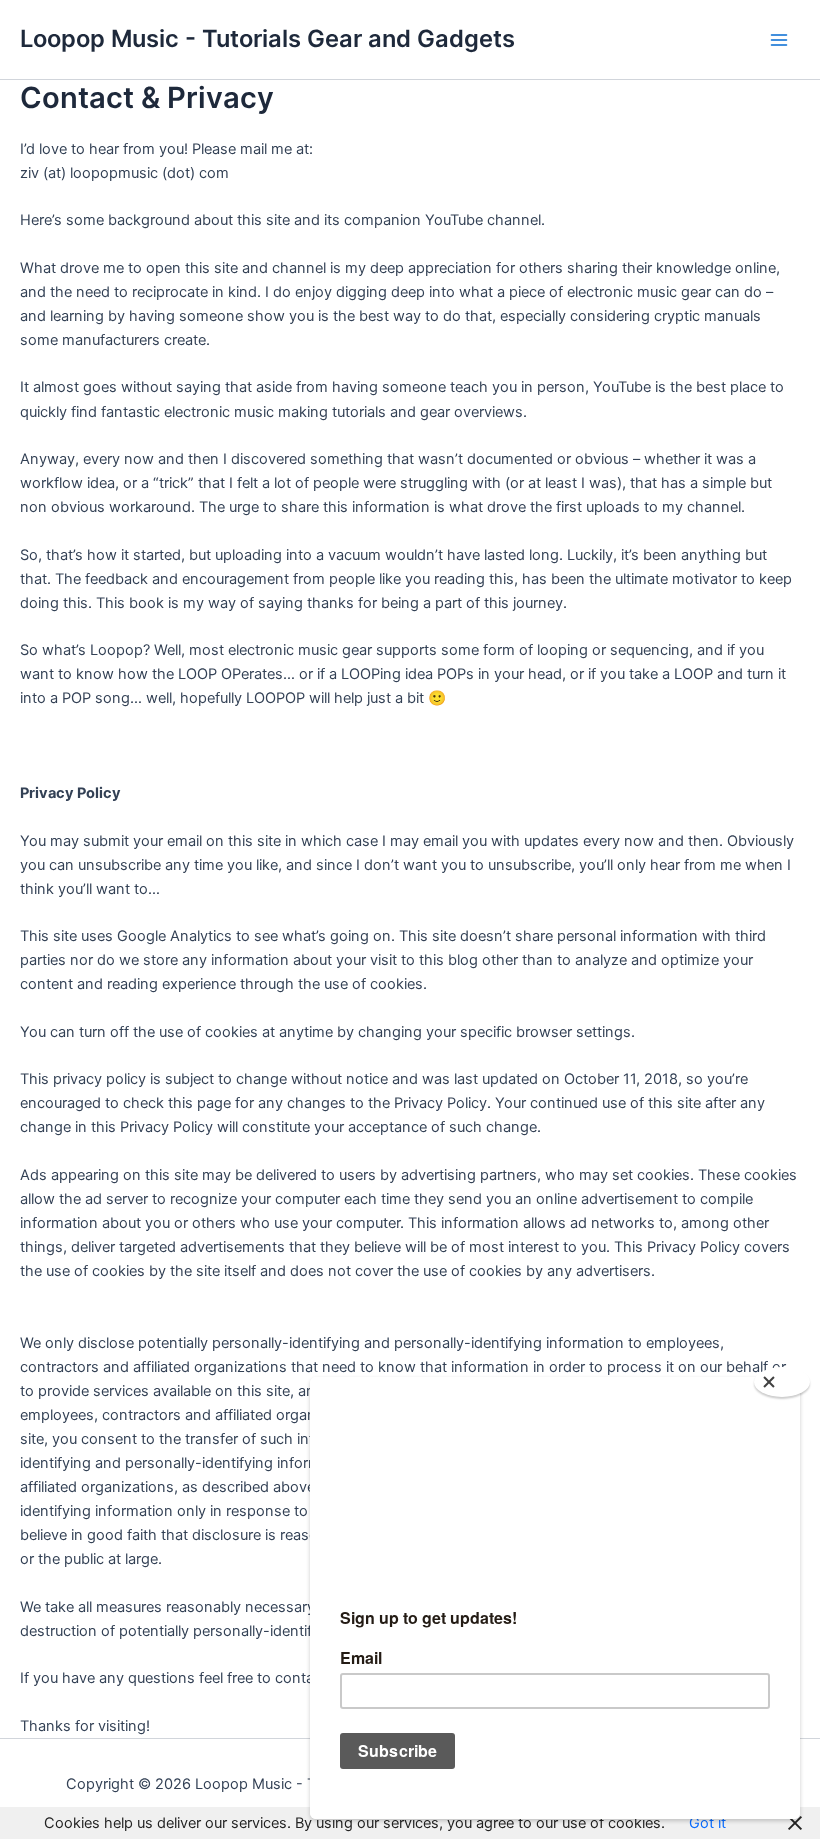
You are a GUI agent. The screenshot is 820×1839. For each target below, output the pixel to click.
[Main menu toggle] (779, 40)
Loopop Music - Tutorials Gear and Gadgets (267, 38)
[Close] (782, 1382)
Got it (707, 1823)
